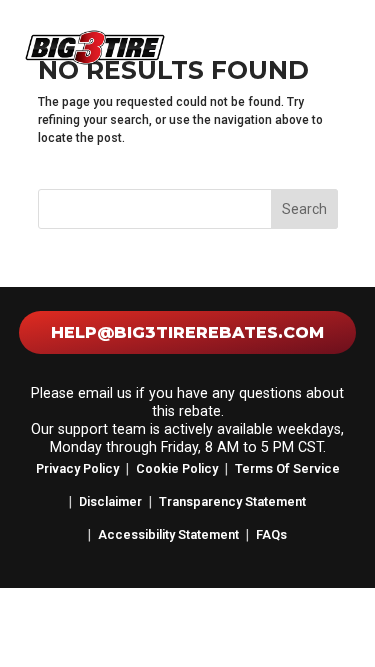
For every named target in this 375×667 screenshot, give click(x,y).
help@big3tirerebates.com (187, 332)
